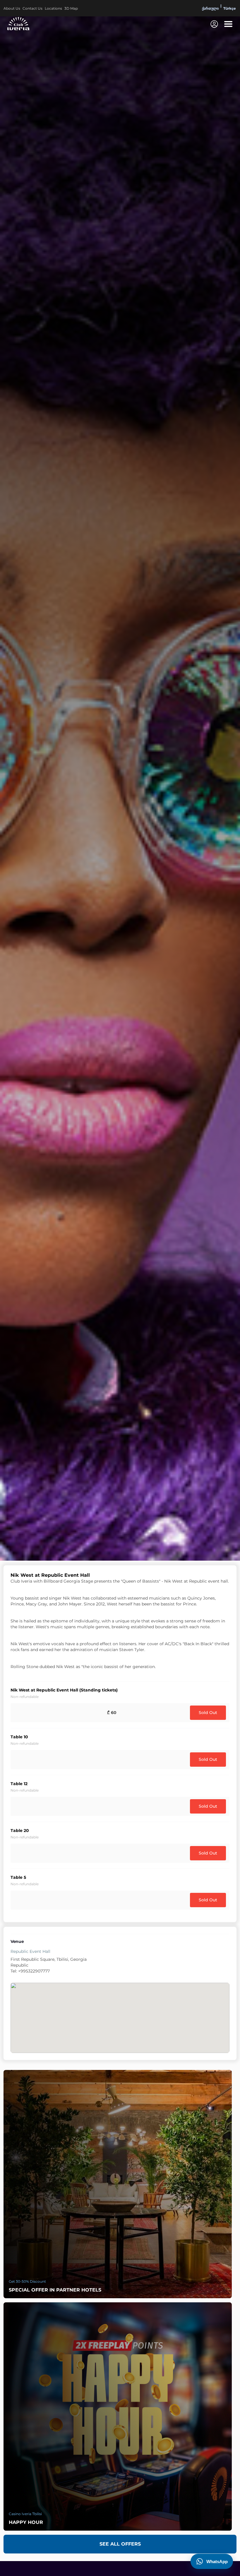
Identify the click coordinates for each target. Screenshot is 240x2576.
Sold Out (208, 1713)
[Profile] (214, 24)
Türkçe (230, 8)
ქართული (210, 8)
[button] (228, 24)
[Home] (18, 23)
